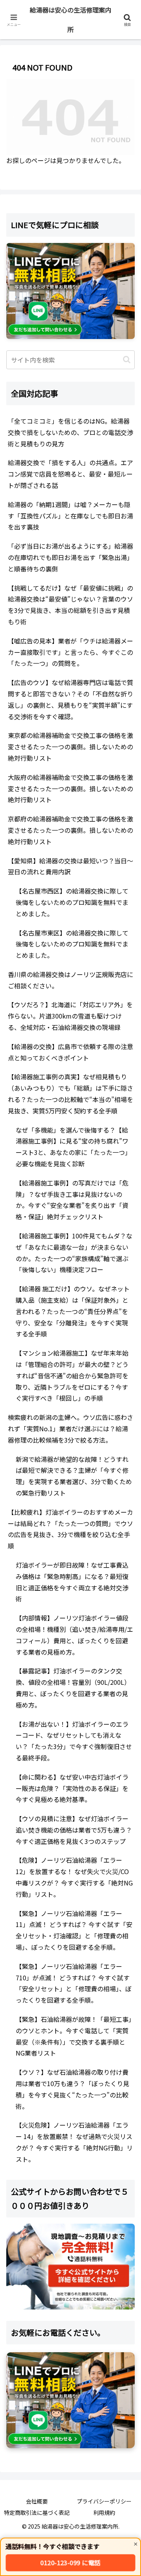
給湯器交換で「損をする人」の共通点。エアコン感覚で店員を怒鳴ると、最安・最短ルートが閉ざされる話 (70, 474)
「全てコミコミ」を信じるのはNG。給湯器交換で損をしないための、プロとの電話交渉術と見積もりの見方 (70, 432)
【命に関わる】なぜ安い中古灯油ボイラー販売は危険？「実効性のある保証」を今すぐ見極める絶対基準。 (72, 1788)
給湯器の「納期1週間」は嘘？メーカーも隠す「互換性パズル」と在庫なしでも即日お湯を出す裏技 (70, 516)
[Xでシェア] (23, 2169)
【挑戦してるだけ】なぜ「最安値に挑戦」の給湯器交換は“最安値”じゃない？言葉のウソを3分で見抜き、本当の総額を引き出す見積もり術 (70, 605)
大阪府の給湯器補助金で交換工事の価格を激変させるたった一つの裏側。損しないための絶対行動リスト (70, 789)
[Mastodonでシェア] (55, 2169)
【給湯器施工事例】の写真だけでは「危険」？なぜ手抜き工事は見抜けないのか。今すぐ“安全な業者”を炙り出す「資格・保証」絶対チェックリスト (72, 1200)
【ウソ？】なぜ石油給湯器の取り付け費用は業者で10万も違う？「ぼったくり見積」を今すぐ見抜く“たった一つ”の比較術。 (72, 2089)
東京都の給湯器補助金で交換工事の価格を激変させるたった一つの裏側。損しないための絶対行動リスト (70, 747)
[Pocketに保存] (86, 2190)
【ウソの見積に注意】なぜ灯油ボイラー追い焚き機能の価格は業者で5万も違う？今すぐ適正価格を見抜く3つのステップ (74, 1830)
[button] (127, 360)
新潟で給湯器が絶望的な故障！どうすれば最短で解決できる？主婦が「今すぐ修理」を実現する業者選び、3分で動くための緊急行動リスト (74, 1476)
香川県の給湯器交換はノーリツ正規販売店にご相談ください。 (70, 980)
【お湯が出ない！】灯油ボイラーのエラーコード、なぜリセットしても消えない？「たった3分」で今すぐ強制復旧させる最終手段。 (74, 1741)
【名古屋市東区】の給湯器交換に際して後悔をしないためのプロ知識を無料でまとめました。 (72, 944)
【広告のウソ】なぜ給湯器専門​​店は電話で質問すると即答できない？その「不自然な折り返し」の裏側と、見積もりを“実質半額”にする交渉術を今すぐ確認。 (70, 699)
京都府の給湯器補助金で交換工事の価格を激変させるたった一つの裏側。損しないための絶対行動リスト (70, 830)
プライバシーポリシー (104, 2501)
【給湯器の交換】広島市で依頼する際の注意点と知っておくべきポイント (70, 1052)
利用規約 (104, 2513)
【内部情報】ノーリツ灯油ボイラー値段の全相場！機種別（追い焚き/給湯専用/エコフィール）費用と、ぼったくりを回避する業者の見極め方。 (74, 1635)
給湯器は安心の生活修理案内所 (70, 20)
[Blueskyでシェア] (86, 2169)
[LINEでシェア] (117, 2190)
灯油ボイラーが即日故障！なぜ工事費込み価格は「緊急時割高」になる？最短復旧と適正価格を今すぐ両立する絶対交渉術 (72, 1582)
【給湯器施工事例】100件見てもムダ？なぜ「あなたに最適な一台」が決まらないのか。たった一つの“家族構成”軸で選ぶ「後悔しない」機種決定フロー (74, 1253)
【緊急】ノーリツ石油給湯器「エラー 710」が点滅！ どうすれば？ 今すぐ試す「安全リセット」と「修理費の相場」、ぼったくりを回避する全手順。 (74, 1983)
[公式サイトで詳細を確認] (70, 2267)
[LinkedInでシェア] (70, 2212)
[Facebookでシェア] (23, 2190)
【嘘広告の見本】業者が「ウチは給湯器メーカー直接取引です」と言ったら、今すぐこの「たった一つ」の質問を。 (70, 652)
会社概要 (37, 2501)
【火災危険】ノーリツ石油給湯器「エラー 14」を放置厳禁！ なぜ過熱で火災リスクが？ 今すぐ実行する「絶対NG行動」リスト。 (74, 2142)
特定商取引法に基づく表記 (37, 2513)
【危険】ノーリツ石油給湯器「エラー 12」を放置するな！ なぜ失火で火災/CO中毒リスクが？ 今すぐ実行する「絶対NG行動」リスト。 (74, 1877)
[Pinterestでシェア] (39, 2212)
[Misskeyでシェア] (117, 2169)
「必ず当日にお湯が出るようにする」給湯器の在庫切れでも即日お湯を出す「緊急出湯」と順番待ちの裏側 (70, 557)
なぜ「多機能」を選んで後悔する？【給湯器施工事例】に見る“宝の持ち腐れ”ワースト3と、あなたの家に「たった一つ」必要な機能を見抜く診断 (73, 1147)
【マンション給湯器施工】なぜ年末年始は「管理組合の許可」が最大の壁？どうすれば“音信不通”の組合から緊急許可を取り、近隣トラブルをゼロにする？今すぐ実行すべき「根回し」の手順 (72, 1375)
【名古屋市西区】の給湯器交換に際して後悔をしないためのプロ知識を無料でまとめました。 (72, 902)
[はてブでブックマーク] (55, 2190)
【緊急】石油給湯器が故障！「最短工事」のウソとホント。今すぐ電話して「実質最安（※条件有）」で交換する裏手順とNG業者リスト (74, 2036)
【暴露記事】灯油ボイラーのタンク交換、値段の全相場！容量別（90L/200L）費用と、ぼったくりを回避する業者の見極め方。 (73, 1688)
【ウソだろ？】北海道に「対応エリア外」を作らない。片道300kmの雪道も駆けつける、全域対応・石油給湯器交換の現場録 (70, 1016)
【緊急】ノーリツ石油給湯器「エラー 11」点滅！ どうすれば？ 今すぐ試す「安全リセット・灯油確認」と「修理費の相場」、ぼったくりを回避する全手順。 (74, 1930)
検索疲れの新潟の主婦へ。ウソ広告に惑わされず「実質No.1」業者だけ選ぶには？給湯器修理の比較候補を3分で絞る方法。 (70, 1428)
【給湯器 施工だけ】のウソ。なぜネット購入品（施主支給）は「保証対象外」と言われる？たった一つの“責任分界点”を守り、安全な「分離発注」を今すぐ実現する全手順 (73, 1311)
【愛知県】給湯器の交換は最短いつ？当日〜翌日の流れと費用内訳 (70, 866)
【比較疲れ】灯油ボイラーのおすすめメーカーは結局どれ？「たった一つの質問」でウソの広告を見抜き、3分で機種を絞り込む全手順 (70, 1529)
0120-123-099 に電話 (70, 2563)
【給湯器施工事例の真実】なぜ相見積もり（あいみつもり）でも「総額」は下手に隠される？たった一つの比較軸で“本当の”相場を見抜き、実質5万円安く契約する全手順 (70, 1093)
